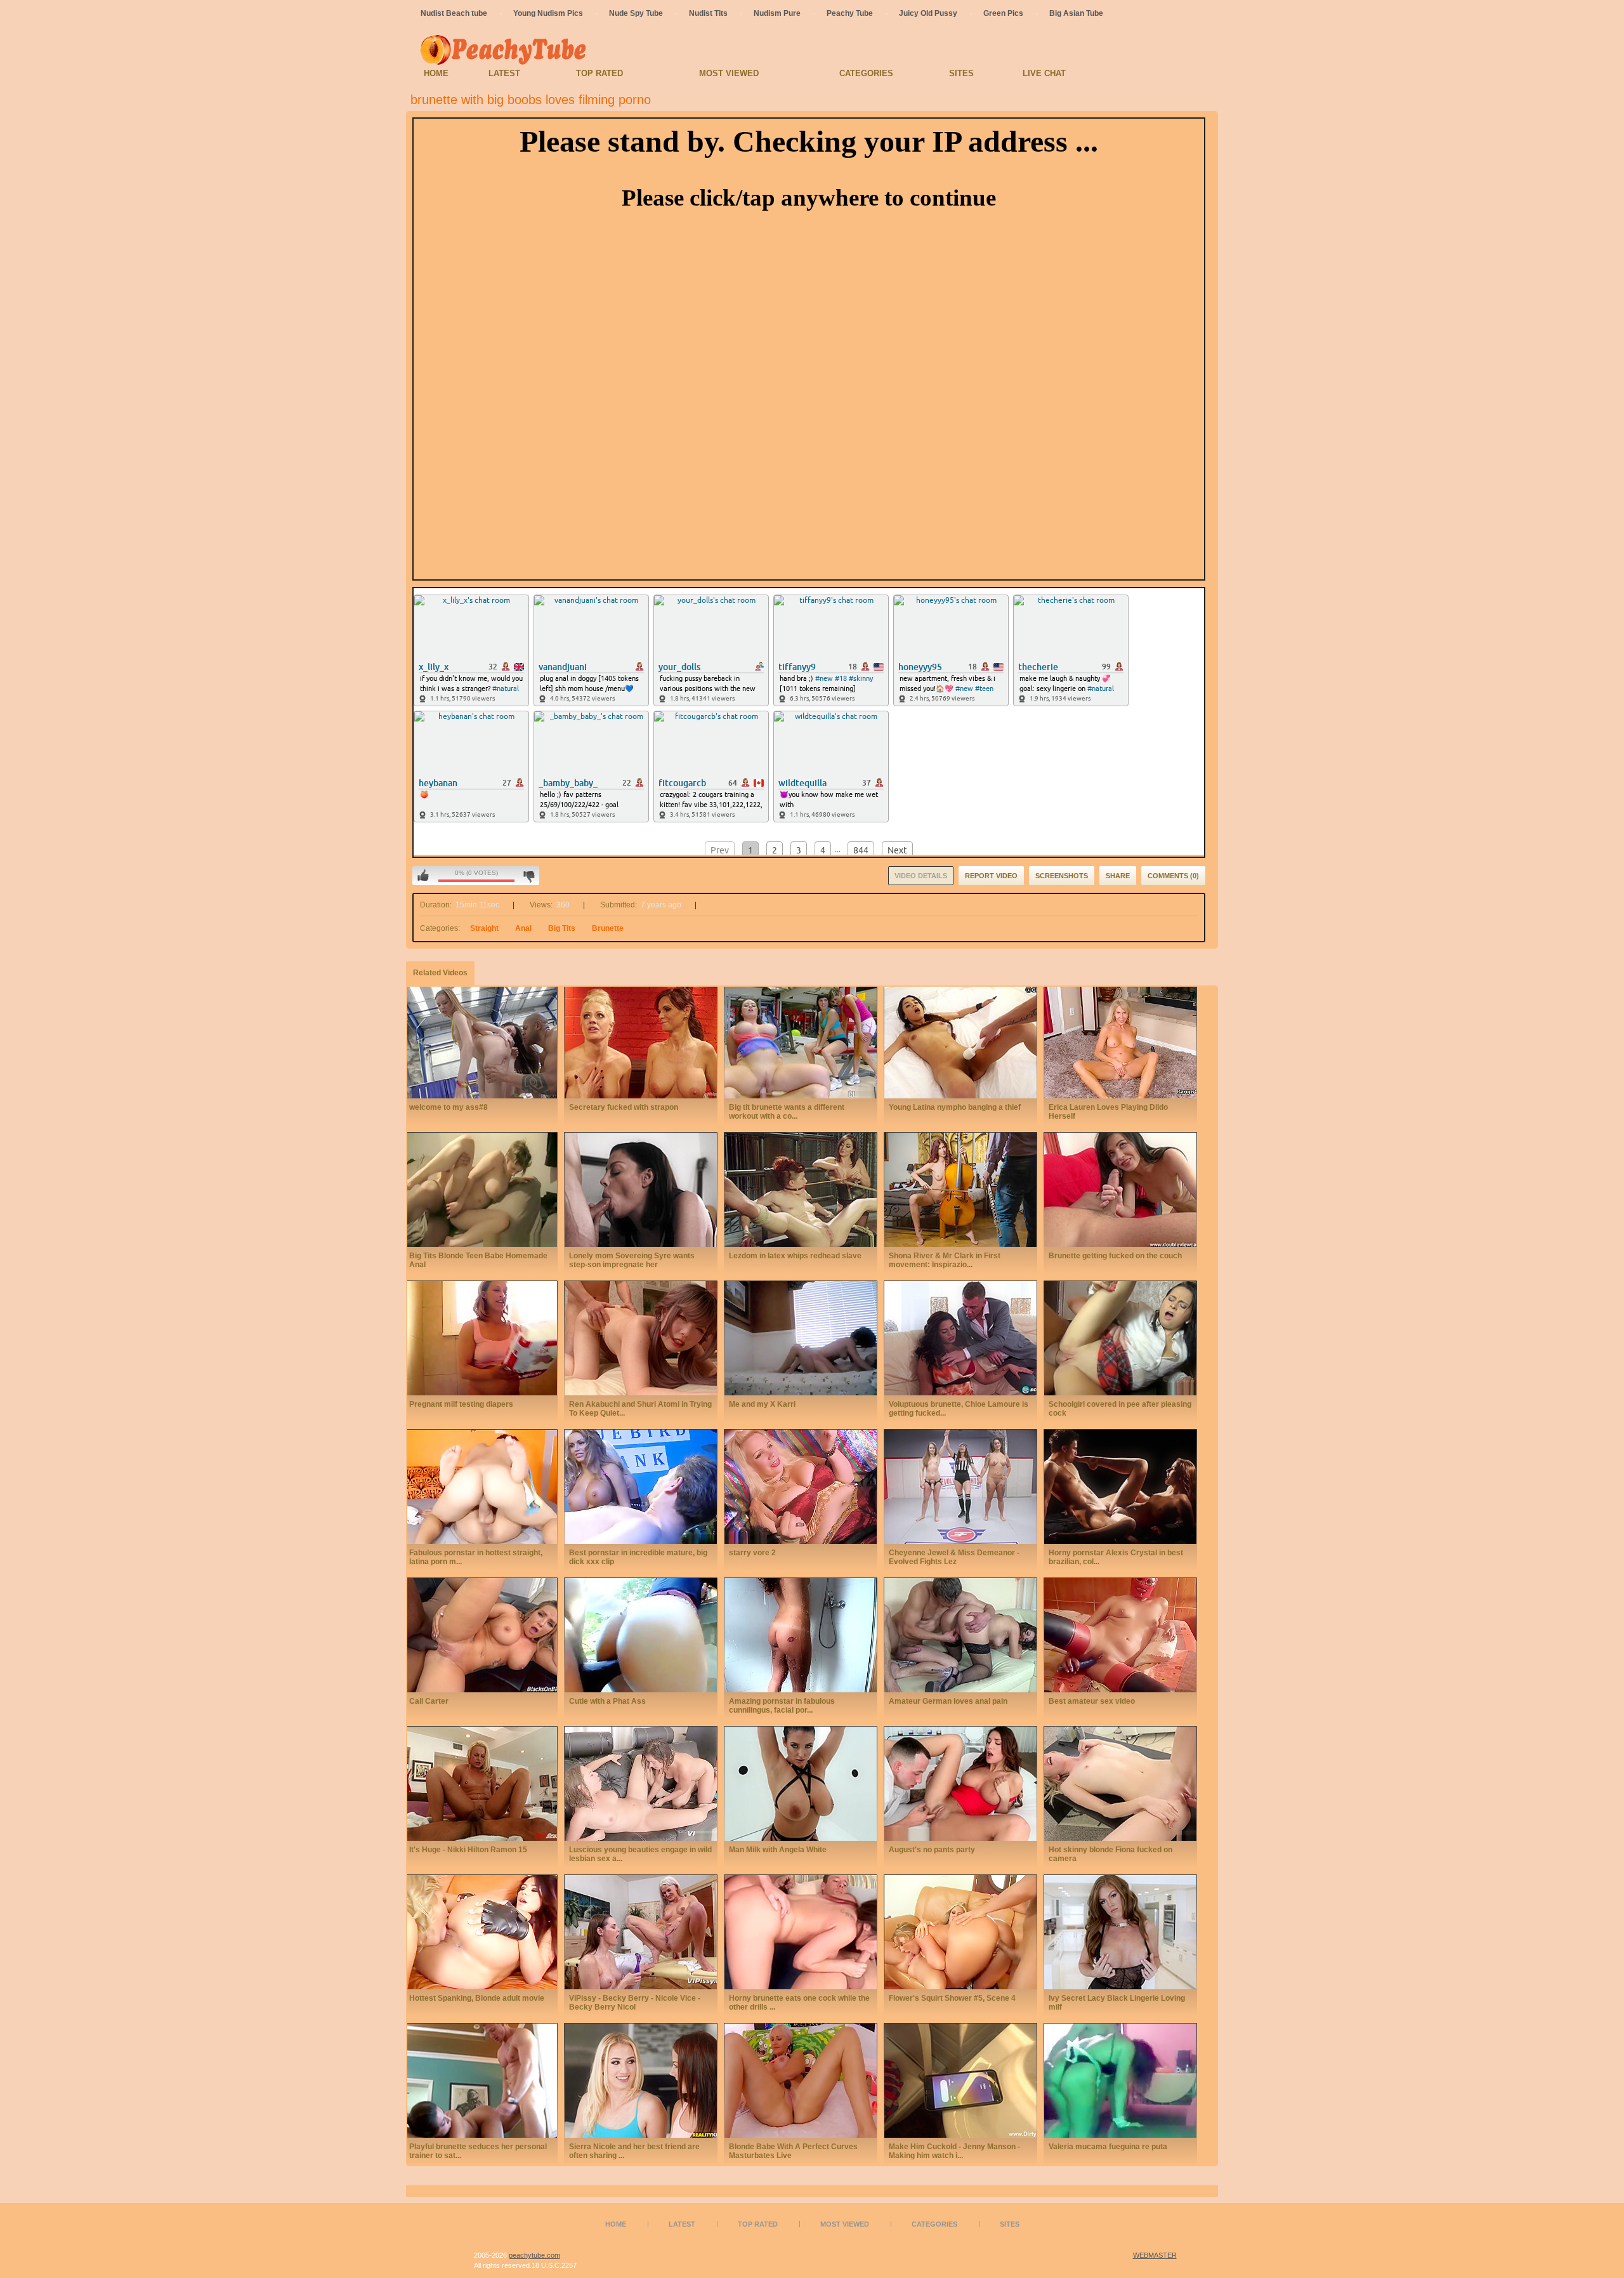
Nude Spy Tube (636, 13)
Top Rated (599, 73)
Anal (523, 928)
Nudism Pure (777, 13)
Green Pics (1003, 13)
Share (1118, 876)
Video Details (921, 876)
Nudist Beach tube (454, 13)
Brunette (608, 928)
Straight (484, 928)
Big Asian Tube (1076, 13)
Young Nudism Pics (548, 13)
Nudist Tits (708, 13)
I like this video (423, 876)
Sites (961, 73)
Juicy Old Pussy (928, 13)
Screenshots (1062, 876)
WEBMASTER (1155, 2255)
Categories (866, 73)
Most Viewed (729, 73)
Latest (504, 73)
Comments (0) (1173, 876)
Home (436, 73)
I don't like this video (529, 876)
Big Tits (562, 928)
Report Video (991, 876)
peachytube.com (534, 2255)
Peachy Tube (850, 13)
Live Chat (1044, 73)
